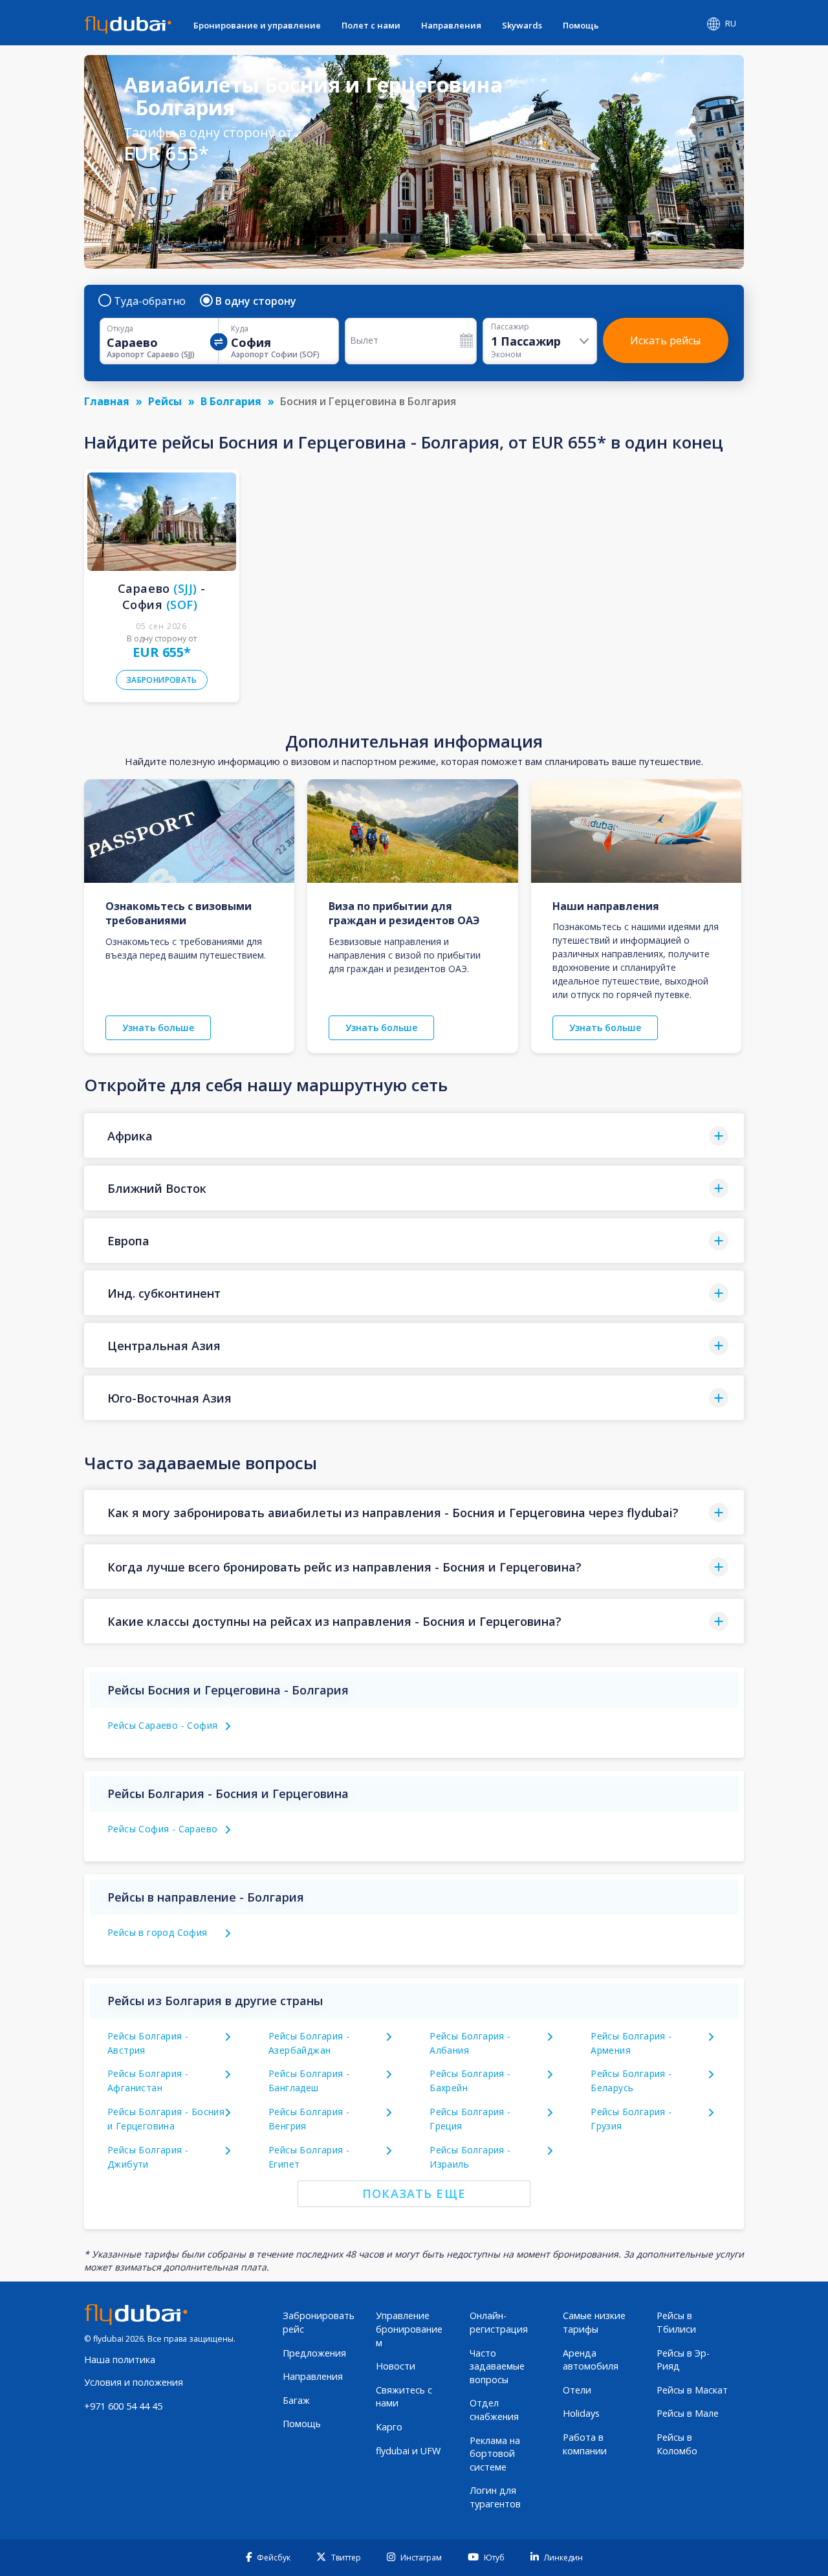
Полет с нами (371, 25)
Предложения (314, 2353)
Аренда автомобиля (591, 2360)
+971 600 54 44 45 (123, 2406)
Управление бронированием (409, 2329)
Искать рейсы (665, 340)
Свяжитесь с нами (404, 2397)
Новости (396, 2366)
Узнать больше (158, 1027)
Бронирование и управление (257, 25)
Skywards (522, 25)
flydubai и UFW (408, 2451)
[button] (414, 1136)
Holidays (581, 2413)
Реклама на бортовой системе (495, 2454)
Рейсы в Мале (688, 2413)
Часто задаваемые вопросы (497, 2366)
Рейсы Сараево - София (162, 1725)
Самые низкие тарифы (594, 2322)
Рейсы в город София (158, 1932)
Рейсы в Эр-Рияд (683, 2360)
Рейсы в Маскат (692, 2390)
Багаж (296, 2400)
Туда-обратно (150, 301)
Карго (389, 2427)
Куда (240, 329)
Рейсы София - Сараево (162, 1829)
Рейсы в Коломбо (677, 2444)
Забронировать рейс (319, 2322)
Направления (451, 25)
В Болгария (231, 401)
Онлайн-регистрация (499, 2322)
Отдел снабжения (494, 2410)
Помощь (581, 25)
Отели (577, 2390)
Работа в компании (585, 2444)
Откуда (120, 329)
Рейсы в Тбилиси (676, 2322)
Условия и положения (134, 2382)
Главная (107, 401)
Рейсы (165, 401)
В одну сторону (256, 301)
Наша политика (120, 2359)
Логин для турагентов (495, 2497)
